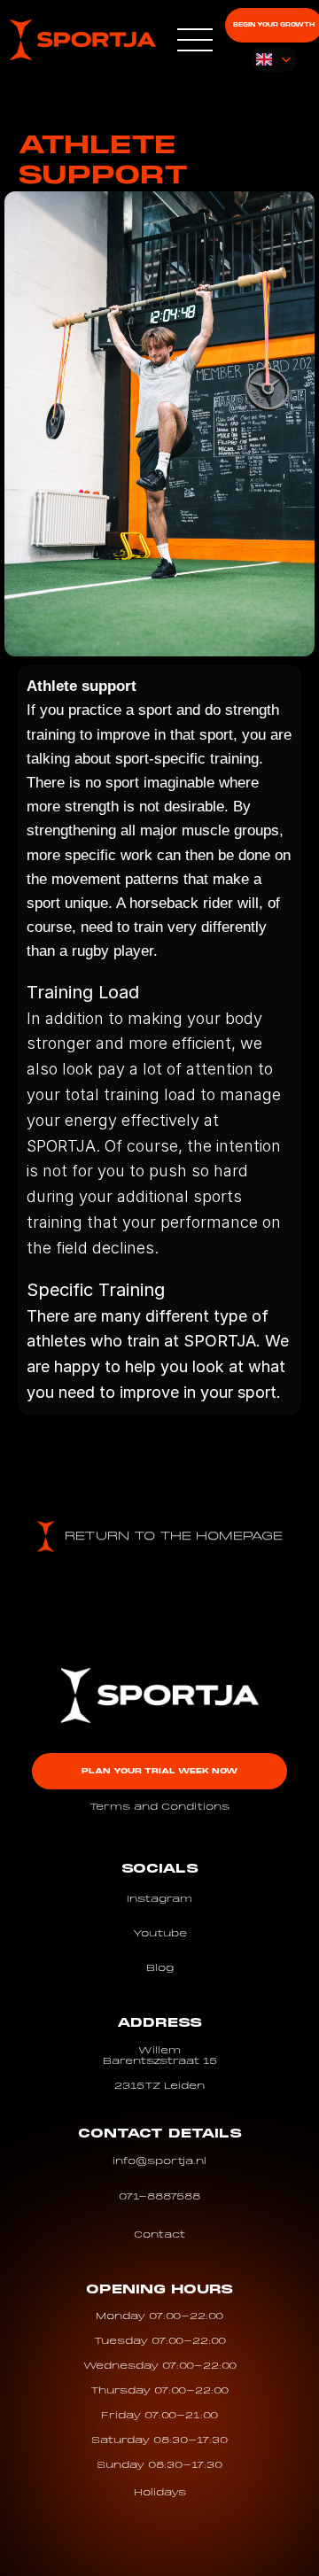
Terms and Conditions (159, 1807)
